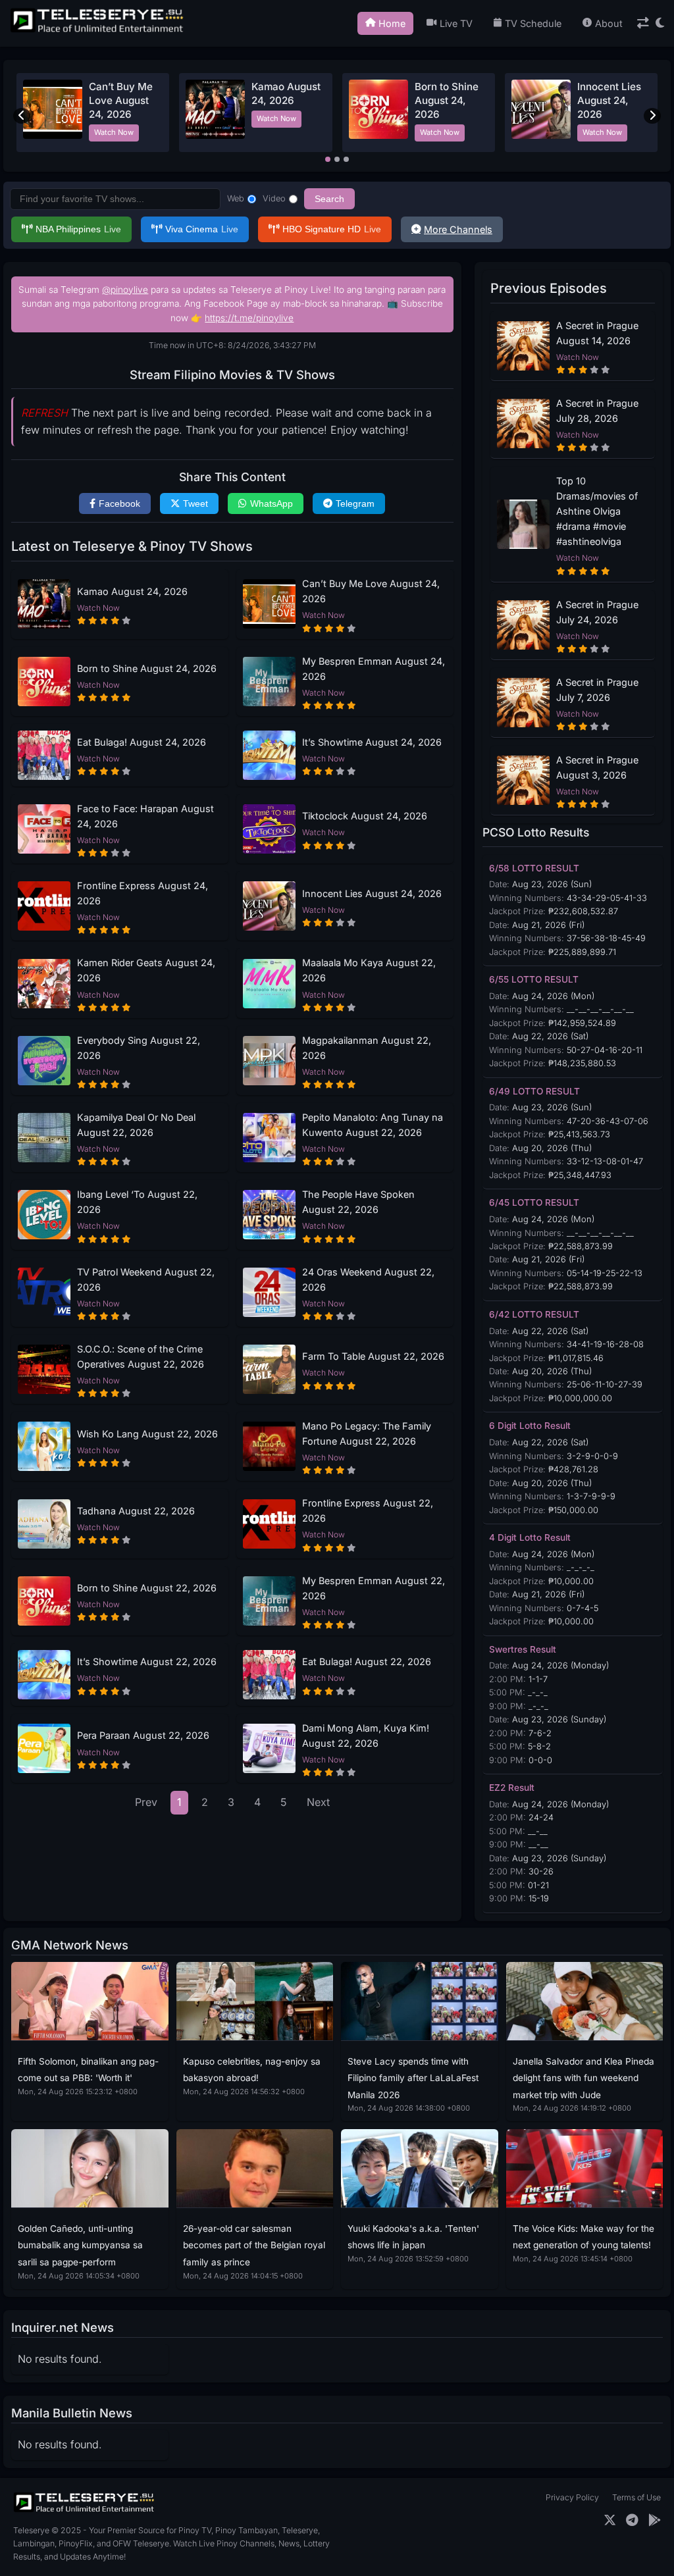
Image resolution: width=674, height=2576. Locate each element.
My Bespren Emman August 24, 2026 (374, 669)
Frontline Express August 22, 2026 (368, 1510)
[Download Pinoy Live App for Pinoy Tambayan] (655, 2520)
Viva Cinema (202, 229)
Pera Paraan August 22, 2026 (143, 1735)
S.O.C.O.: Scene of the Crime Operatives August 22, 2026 (141, 1356)
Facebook (119, 503)
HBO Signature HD (332, 229)
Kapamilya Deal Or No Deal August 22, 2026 (136, 1125)
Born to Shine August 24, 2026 (447, 101)
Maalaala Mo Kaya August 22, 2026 (369, 970)
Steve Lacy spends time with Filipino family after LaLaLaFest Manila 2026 (413, 2078)
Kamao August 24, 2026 (132, 591)
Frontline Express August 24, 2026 (143, 893)
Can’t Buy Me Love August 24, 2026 (121, 101)
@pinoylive (125, 290)
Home (392, 23)
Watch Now (114, 132)
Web (236, 198)
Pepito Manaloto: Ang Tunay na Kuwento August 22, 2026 (373, 1125)
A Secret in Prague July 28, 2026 (597, 411)
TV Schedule (533, 23)
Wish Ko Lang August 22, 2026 (147, 1434)
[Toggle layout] (643, 23)
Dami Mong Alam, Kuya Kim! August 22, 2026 (366, 1736)
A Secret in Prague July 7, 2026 (597, 690)
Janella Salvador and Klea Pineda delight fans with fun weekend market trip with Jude (583, 2078)
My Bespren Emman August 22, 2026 (374, 1588)
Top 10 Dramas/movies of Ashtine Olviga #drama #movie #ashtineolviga (597, 511)
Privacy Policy (572, 2497)
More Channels (458, 229)
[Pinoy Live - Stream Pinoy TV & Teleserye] (98, 31)
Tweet (195, 503)
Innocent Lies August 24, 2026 (609, 101)
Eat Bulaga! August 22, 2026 (367, 1662)
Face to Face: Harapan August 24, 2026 (145, 816)
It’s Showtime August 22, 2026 (147, 1662)
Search (329, 199)
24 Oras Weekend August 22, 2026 (368, 1279)
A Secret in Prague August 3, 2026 (597, 767)
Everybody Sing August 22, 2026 (139, 1048)
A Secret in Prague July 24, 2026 (597, 612)
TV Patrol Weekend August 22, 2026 (146, 1279)
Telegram (355, 503)
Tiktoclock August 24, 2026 (365, 816)
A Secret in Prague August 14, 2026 (597, 333)
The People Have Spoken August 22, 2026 (358, 1202)
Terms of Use (636, 2497)
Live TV (456, 23)
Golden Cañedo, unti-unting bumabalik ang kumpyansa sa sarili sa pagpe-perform (80, 2245)
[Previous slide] (22, 116)
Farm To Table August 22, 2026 (373, 1356)
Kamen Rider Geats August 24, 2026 (146, 970)
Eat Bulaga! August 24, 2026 (142, 742)
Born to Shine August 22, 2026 (147, 1588)
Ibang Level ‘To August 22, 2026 (137, 1202)
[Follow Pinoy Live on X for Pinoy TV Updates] (610, 2520)
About (609, 23)
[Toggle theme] (660, 23)
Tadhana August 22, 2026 (136, 1511)
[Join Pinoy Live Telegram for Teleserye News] (632, 2520)
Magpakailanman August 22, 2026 (367, 1048)
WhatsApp (272, 503)
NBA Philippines (78, 229)
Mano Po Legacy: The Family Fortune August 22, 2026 (367, 1433)
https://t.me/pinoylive (249, 318)
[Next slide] (652, 116)
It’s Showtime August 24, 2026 (372, 742)
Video (274, 198)
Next (318, 1802)
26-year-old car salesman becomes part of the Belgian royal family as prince (254, 2245)
